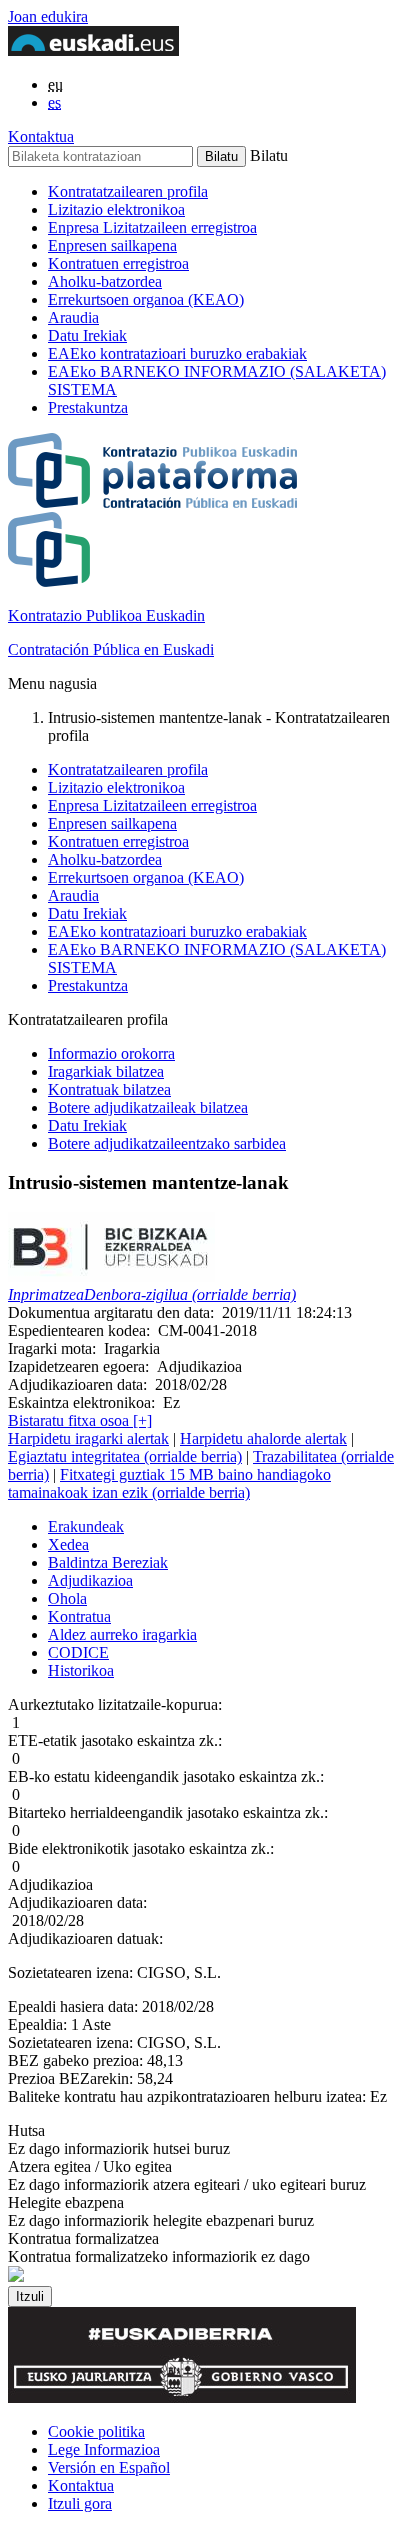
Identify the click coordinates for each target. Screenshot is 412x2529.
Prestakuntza (88, 407)
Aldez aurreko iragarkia (122, 1634)
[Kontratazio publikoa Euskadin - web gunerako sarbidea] (16, 2276)
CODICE (78, 1652)
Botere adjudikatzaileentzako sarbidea (167, 1143)
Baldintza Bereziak (108, 1562)
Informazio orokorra (111, 1053)
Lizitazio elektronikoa (116, 209)
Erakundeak (86, 1526)
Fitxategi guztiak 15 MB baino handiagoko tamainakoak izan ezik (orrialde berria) (169, 1483)
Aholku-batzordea (105, 281)
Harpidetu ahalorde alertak (263, 1438)
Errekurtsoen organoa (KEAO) (146, 299)
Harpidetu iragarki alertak (88, 1438)
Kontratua (79, 1616)
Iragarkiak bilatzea (106, 1071)
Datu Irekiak (87, 335)
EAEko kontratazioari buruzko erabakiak (177, 353)
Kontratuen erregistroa (118, 263)
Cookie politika (96, 2431)
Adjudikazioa (90, 1580)
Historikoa (81, 1670)
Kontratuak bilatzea (109, 1089)
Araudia (73, 317)
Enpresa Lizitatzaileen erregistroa (152, 227)
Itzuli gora (80, 2503)
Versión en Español (109, 2467)
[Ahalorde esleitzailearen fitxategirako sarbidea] (111, 1276)
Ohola (67, 1598)
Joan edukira (48, 16)
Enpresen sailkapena (112, 245)
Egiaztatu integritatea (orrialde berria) (125, 1456)
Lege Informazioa (104, 2449)
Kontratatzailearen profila (128, 191)
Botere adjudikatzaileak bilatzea (148, 1107)
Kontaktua (41, 136)
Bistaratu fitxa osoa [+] (80, 1420)
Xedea (68, 1544)
